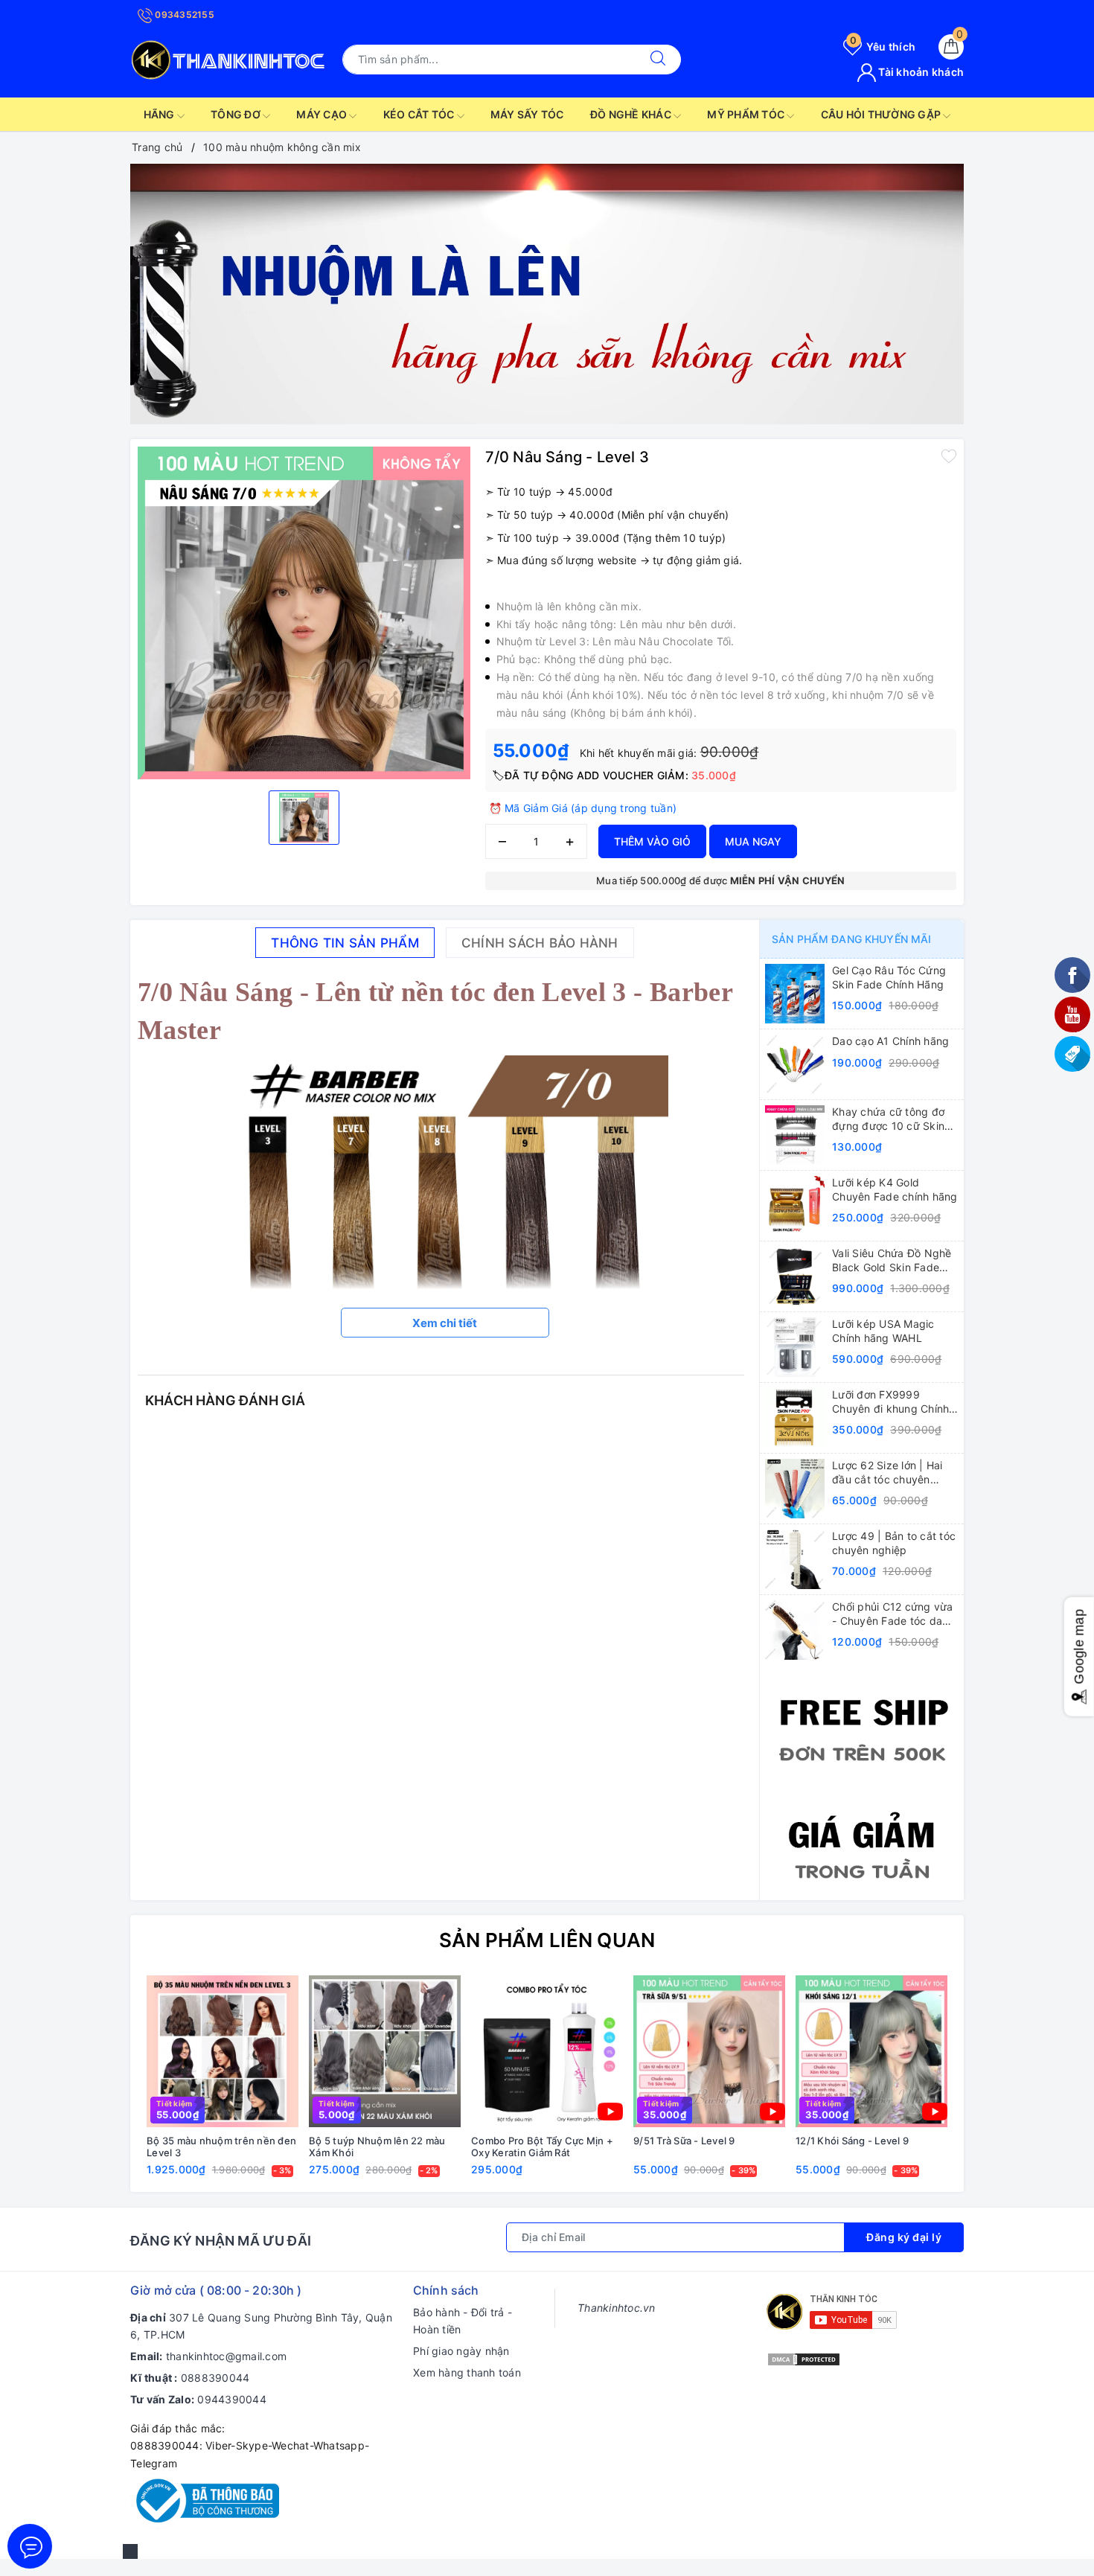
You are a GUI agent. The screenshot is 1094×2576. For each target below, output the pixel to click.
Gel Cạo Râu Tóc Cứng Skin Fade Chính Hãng (889, 977)
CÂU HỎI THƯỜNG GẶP (882, 114)
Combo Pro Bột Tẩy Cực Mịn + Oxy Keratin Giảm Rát (542, 2147)
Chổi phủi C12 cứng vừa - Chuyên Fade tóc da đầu (893, 1614)
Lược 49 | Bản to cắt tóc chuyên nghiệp (894, 1543)
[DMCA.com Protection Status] (804, 2358)
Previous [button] (100, 2086)
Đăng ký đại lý (904, 2237)
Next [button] (994, 2086)
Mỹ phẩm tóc (747, 114)
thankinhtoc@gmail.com (226, 2356)
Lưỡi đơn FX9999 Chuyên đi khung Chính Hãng (890, 1402)
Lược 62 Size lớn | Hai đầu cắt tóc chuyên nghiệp (887, 1472)
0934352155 (183, 15)
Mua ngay (753, 841)
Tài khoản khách (920, 72)
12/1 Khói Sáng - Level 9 (852, 2141)
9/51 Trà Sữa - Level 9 (684, 2141)
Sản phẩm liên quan (547, 1940)
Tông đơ (237, 114)
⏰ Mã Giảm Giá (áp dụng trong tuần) (583, 808)
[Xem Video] (610, 2112)
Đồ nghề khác (632, 114)
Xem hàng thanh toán (467, 2372)
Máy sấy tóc (527, 114)
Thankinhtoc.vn (617, 2308)
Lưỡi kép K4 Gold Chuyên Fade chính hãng (895, 1189)
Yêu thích (883, 47)
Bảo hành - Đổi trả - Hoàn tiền (463, 2321)
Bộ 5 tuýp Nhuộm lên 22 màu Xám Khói (377, 2147)
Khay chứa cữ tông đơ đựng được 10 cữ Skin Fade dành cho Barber (888, 1119)
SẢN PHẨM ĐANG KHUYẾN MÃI (851, 939)
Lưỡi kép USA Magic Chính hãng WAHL (883, 1330)
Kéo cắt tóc (420, 114)
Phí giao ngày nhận (461, 2351)
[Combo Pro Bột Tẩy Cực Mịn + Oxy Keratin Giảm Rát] (547, 2051)
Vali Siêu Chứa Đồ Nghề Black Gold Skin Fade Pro (892, 1260)
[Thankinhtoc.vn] (229, 58)
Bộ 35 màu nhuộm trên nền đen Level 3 (221, 2147)
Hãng (160, 114)
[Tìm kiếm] (658, 60)
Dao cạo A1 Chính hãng (890, 1041)
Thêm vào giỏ (652, 841)
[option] (547, 294)
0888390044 (215, 2378)
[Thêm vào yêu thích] (949, 456)
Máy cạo (323, 114)
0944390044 (232, 2399)
